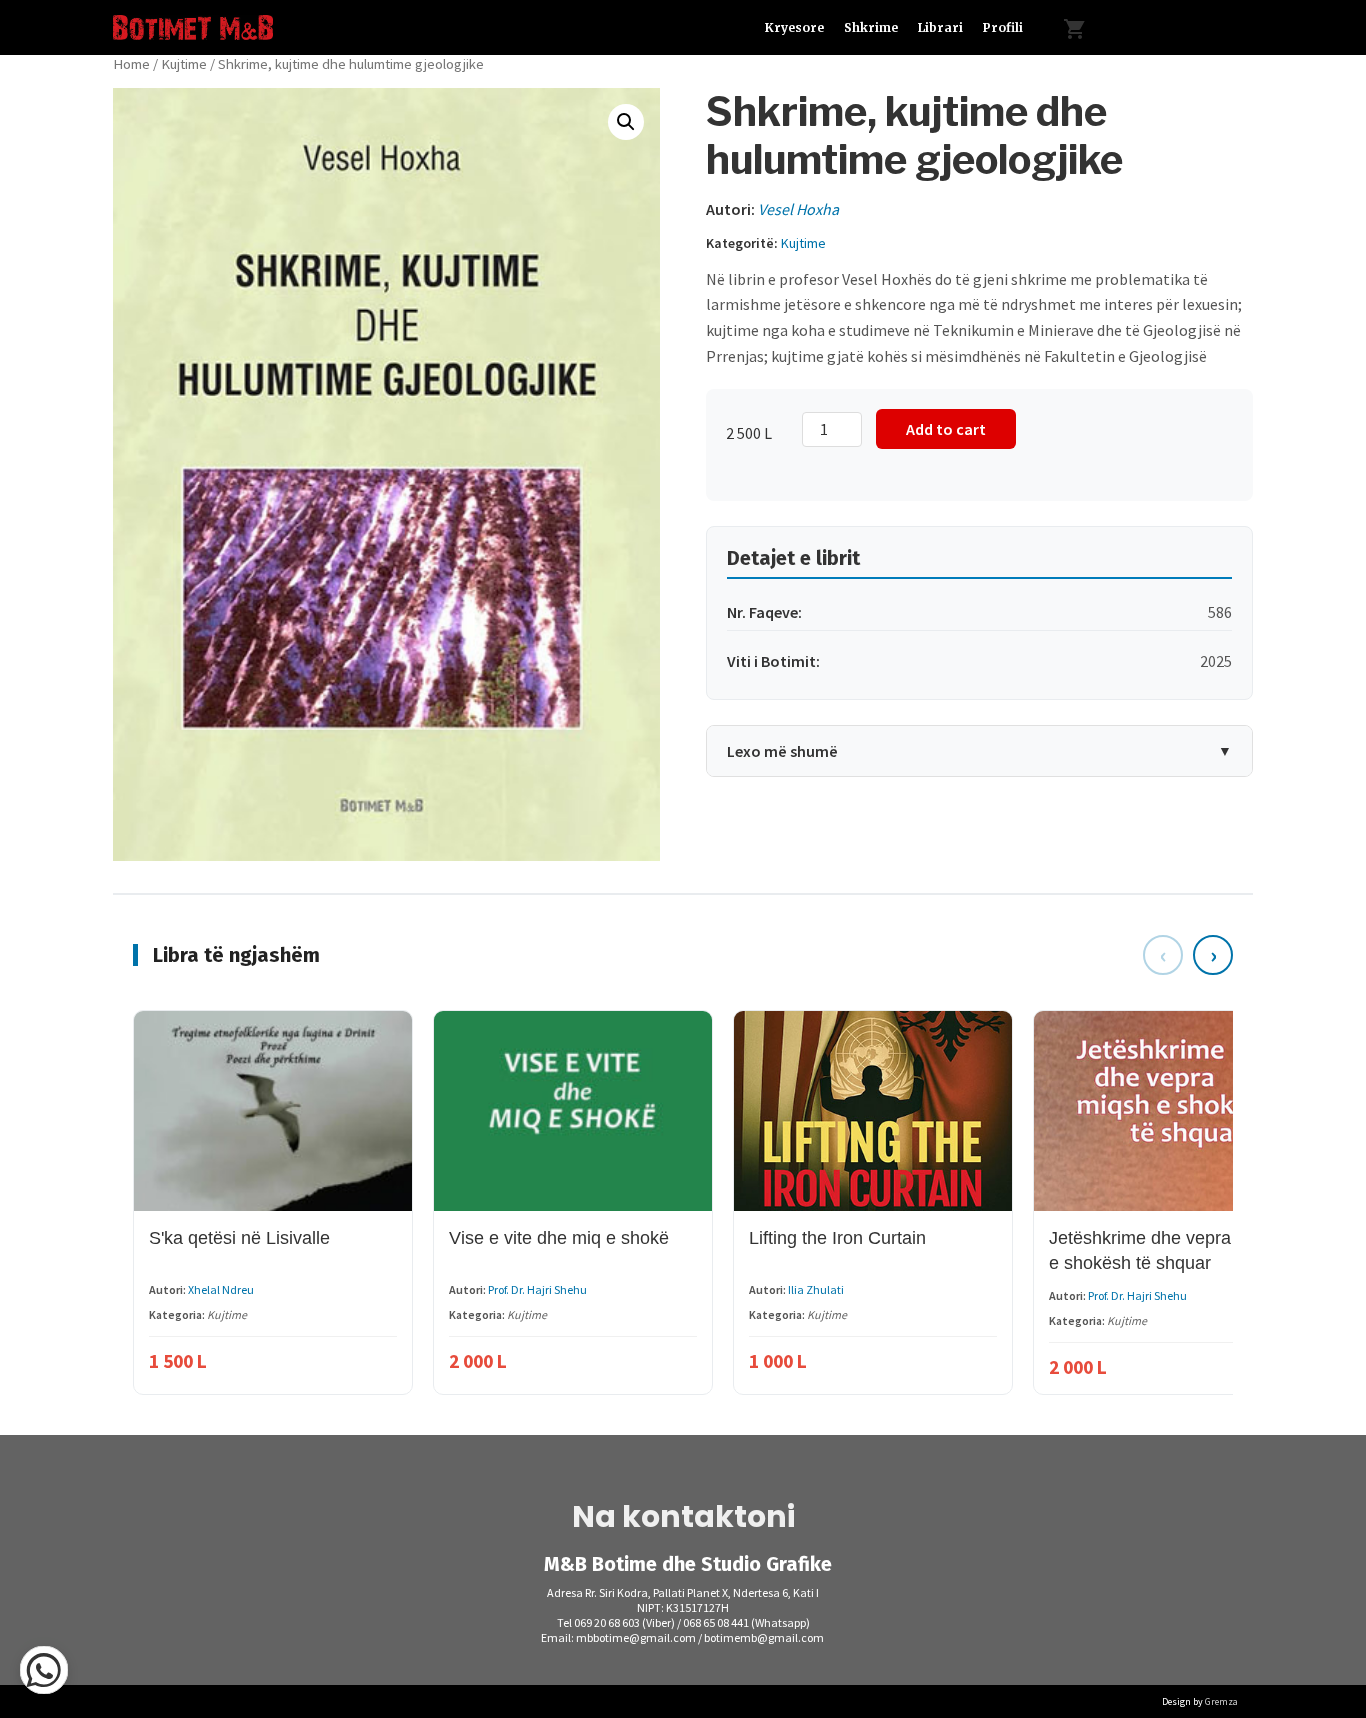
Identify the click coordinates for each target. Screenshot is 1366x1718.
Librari (940, 27)
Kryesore (794, 27)
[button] (626, 122)
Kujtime (184, 64)
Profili (1003, 27)
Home (131, 64)
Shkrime (871, 27)
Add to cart (946, 429)
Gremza (1221, 1701)
